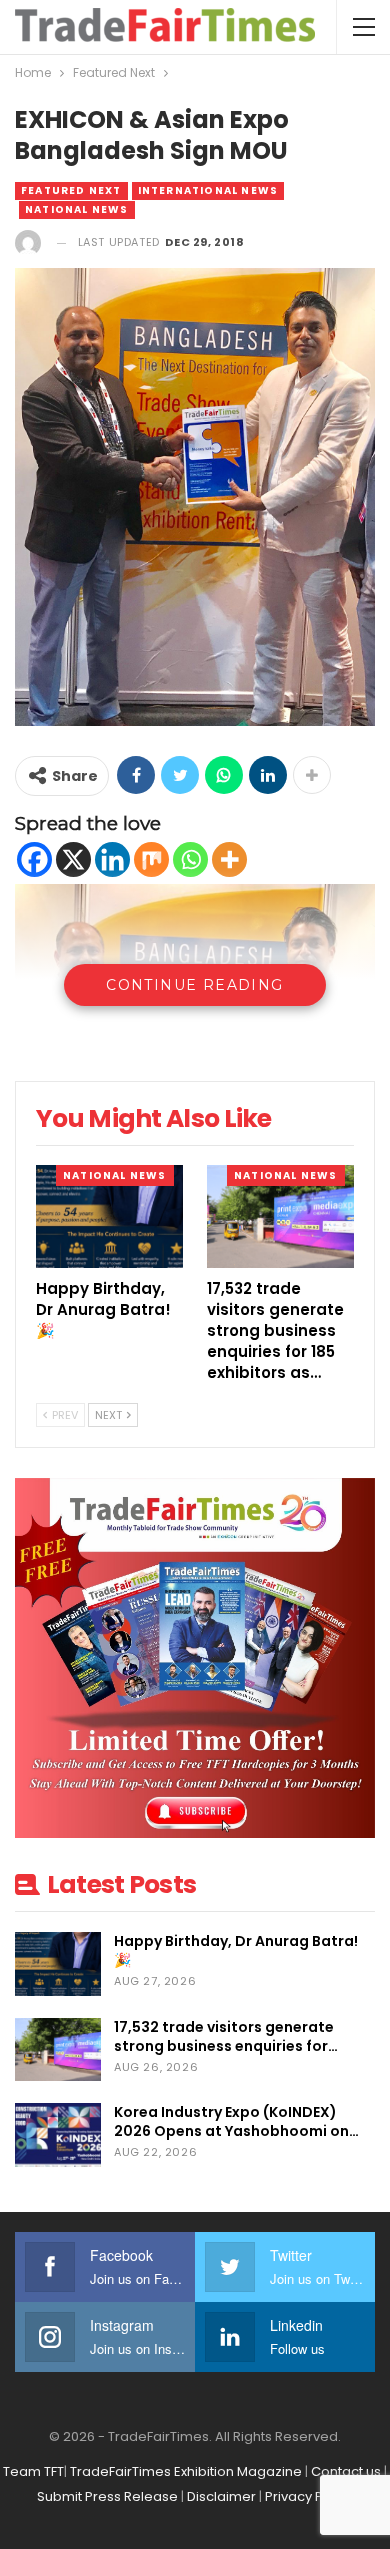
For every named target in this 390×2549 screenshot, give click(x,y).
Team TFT (33, 2471)
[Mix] (151, 859)
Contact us (346, 2471)
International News (208, 190)
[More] (229, 859)
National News (77, 209)
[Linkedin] (112, 859)
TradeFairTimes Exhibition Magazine (186, 2471)
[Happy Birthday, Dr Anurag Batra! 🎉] (109, 1216)
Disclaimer (221, 2496)
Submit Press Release (107, 2496)
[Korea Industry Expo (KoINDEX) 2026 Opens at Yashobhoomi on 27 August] (58, 2135)
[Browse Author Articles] (28, 242)
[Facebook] (34, 859)
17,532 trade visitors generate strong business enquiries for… (226, 2036)
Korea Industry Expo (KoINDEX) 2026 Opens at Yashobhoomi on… (236, 2121)
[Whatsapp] (190, 859)
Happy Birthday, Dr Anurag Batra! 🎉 (236, 1950)
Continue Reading (194, 985)
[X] (73, 859)
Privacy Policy (309, 2496)
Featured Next (71, 190)
